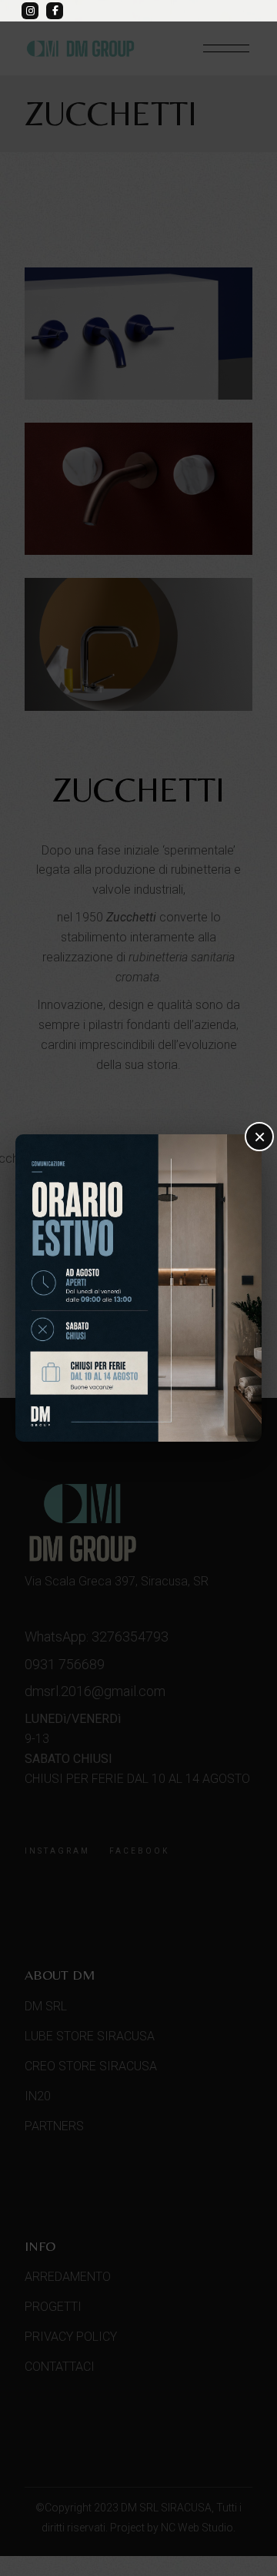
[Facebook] (55, 11)
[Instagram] (30, 11)
